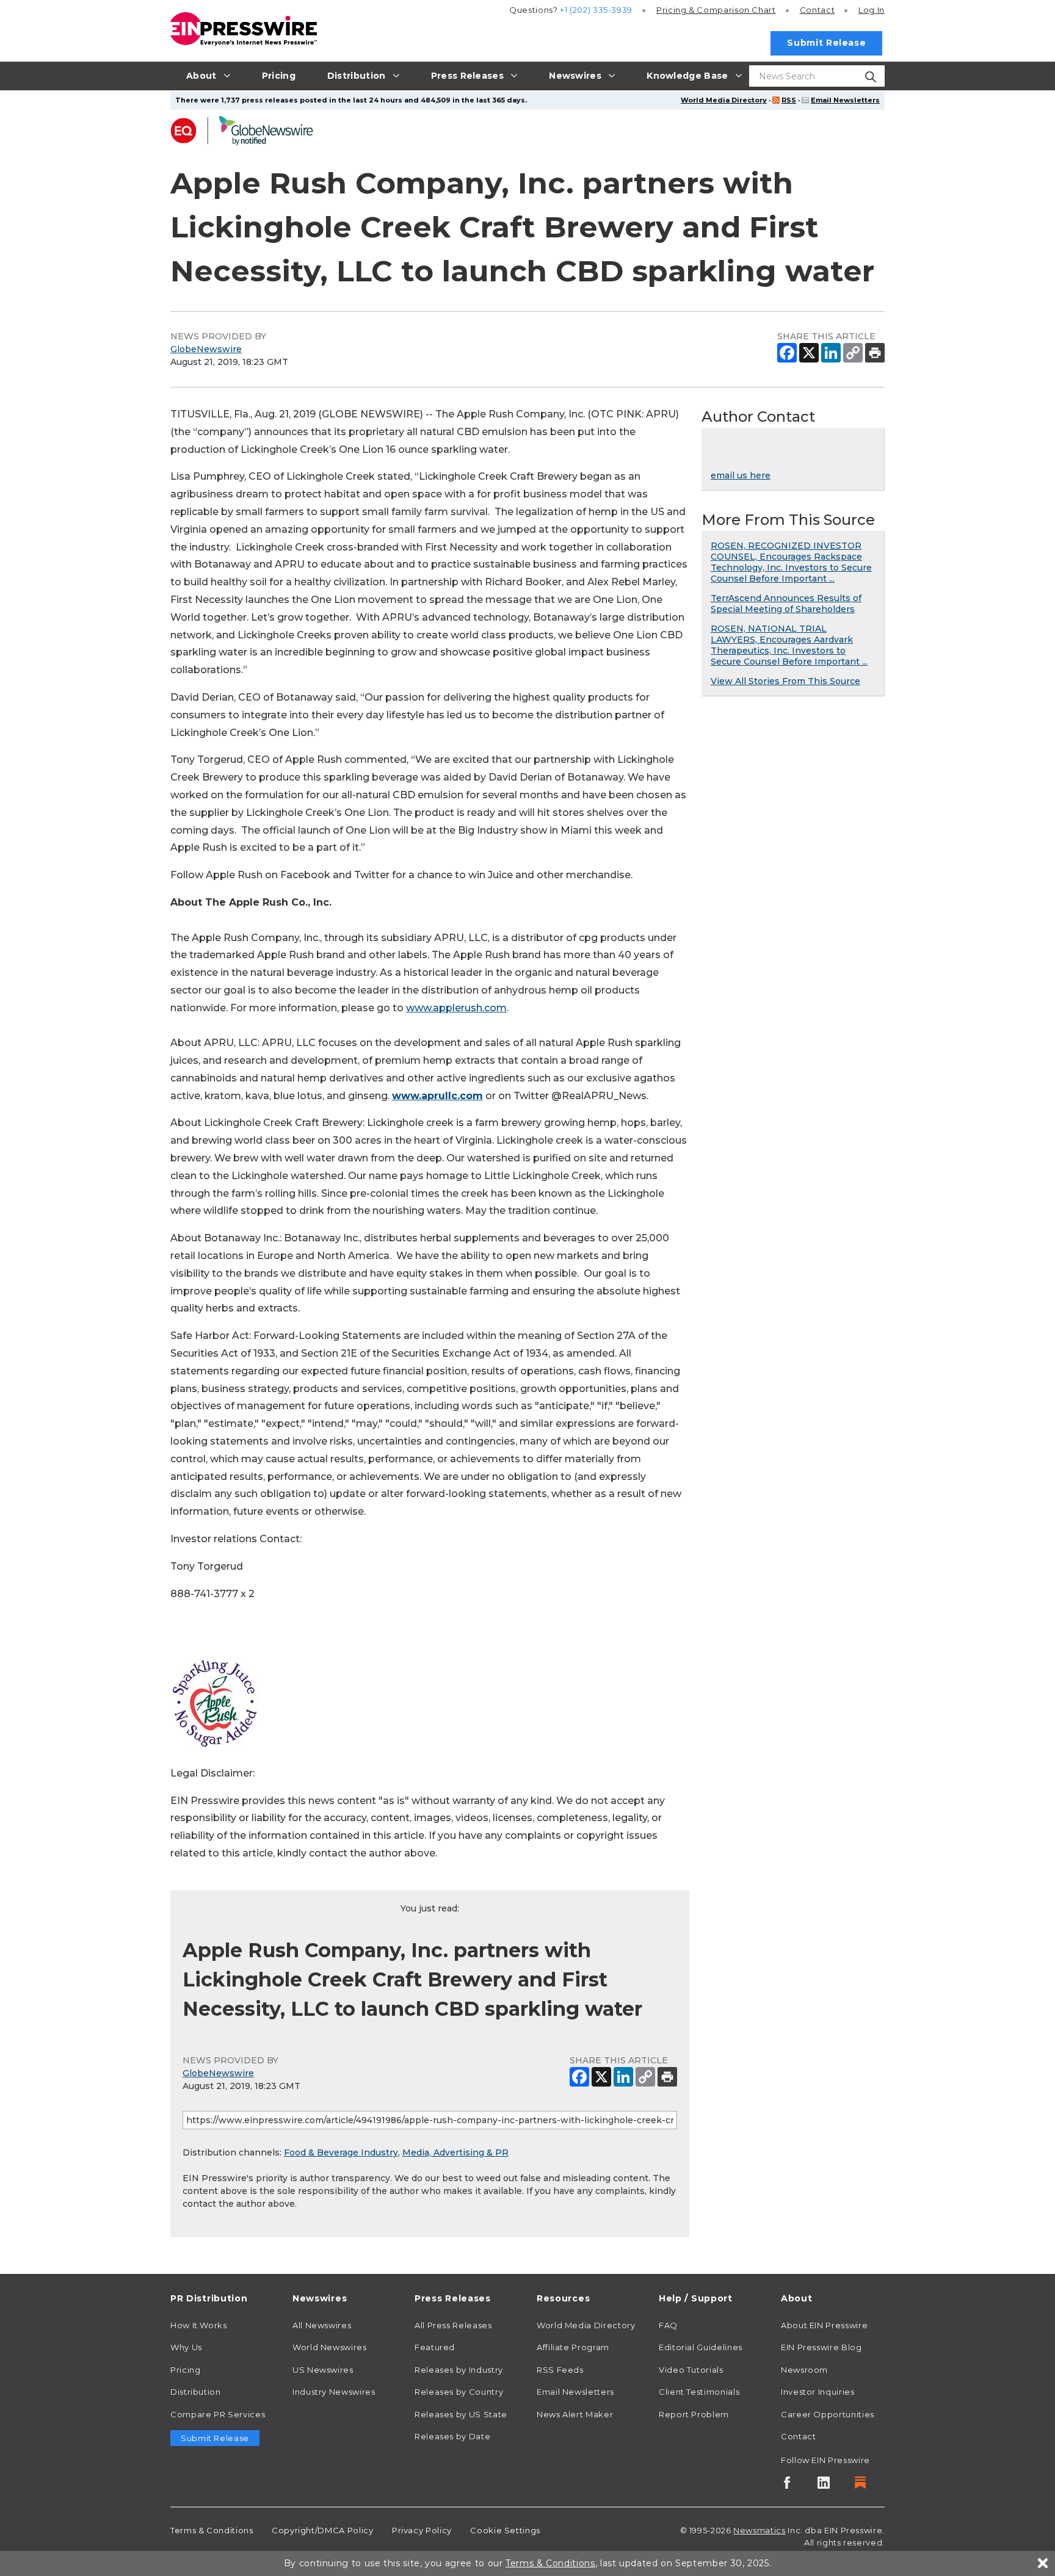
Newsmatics (759, 2530)
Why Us (186, 2347)
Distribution (196, 2392)
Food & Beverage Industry (341, 2152)
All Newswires (322, 2325)
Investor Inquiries (818, 2392)
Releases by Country (459, 2392)
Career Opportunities (828, 2414)
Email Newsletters (845, 100)
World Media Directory (724, 100)
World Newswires (330, 2347)
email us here (741, 475)
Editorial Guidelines (701, 2347)
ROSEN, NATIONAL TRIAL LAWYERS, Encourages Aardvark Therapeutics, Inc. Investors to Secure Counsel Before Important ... (789, 645)
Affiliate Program (573, 2347)
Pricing (716, 10)
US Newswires (323, 2370)
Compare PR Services (218, 2414)
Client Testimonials (699, 2392)
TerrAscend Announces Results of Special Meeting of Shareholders (786, 604)
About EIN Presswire (824, 2325)
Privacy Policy (422, 2530)
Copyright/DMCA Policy (322, 2530)
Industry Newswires (334, 2392)
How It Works (199, 2325)
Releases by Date (452, 2436)
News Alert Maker (575, 2414)
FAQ (668, 2325)
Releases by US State (461, 2414)
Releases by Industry (459, 2370)
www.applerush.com (456, 1008)
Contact (817, 10)
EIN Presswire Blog (821, 2347)
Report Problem (694, 2414)
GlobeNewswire (206, 349)
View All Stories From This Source (785, 681)
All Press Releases (453, 2325)
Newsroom (804, 2370)
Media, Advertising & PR (455, 2152)
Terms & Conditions (212, 2530)
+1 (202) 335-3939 (596, 10)
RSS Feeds (560, 2370)
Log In (872, 10)
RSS (789, 100)
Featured (435, 2347)
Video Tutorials (691, 2370)
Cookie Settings (505, 2530)
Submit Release (826, 43)
